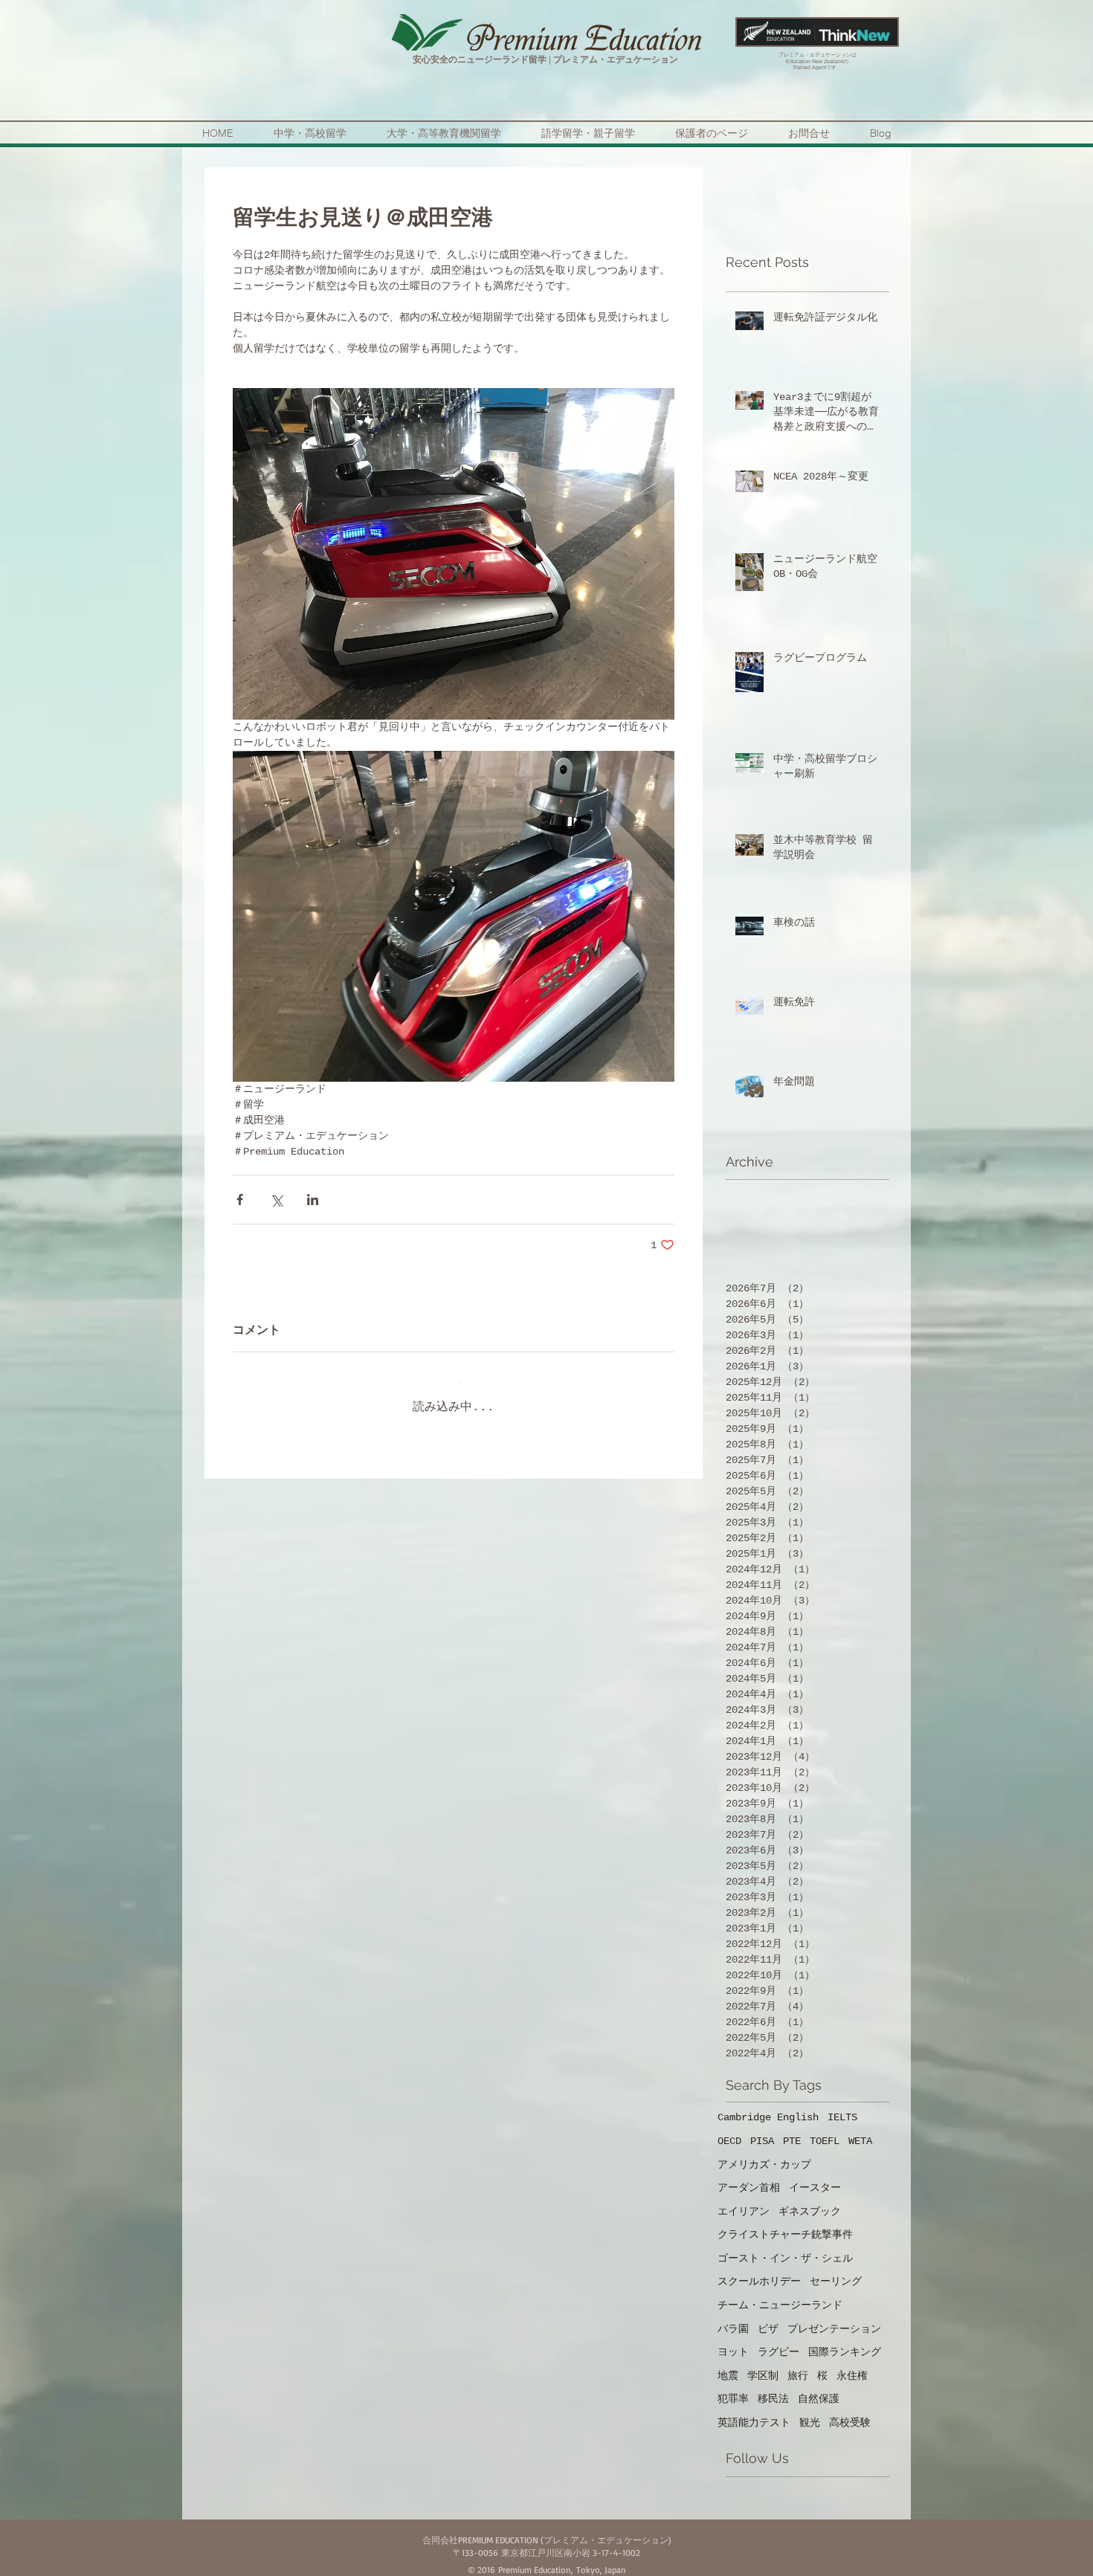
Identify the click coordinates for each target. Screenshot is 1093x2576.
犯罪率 (733, 2387)
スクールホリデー (759, 2270)
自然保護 (819, 2387)
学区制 (763, 2364)
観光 (810, 2411)
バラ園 (733, 2317)
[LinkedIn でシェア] (313, 1200)
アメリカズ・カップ (764, 2153)
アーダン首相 (749, 2176)
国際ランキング (845, 2340)
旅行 (798, 2364)
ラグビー (778, 2340)
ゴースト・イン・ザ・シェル (785, 2247)
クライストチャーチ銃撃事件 (785, 2223)
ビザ (768, 2317)
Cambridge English (768, 2105)
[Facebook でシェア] (240, 1200)
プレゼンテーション (834, 2317)
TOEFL (825, 2129)
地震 (728, 2364)
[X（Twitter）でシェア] (276, 1200)
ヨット (733, 2340)
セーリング (836, 2270)
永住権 (852, 2364)
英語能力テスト (754, 2411)
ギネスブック (810, 2200)
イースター (815, 2176)
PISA (762, 2129)
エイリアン (744, 2200)
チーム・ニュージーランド (780, 2293)
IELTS (842, 2105)
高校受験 (850, 2411)
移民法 (773, 2387)
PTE (792, 2129)
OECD (729, 2129)
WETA (860, 2129)
